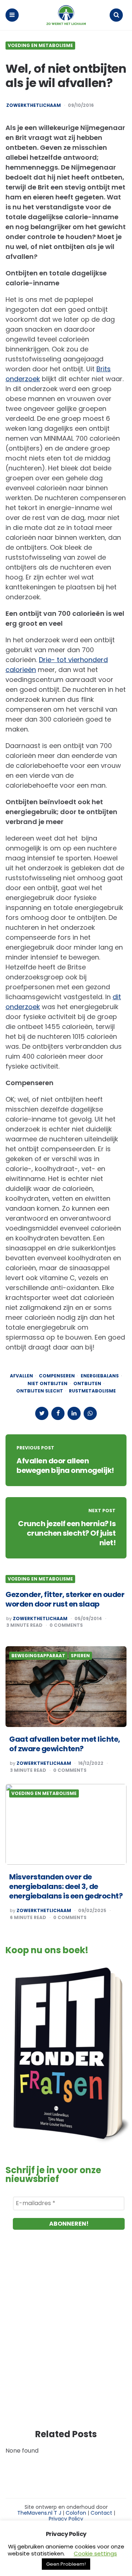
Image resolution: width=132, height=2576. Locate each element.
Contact (101, 2513)
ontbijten (87, 1384)
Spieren (80, 1656)
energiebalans (100, 1376)
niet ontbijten (47, 1384)
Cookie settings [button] (95, 2553)
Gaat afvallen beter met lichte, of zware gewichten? (65, 1744)
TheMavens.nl (35, 2513)
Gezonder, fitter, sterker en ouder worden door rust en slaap (65, 1599)
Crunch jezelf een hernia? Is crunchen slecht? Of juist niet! (67, 1533)
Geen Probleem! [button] (66, 2564)
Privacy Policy (66, 2519)
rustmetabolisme (92, 1391)
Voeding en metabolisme (40, 46)
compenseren (57, 1376)
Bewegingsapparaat (38, 1656)
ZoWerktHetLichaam (44, 1763)
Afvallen (21, 1376)
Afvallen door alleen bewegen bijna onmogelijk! (65, 1466)
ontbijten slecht (40, 1391)
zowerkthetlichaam (34, 105)
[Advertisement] (66, 2337)
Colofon (76, 2513)
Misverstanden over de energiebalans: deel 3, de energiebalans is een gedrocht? (66, 1886)
